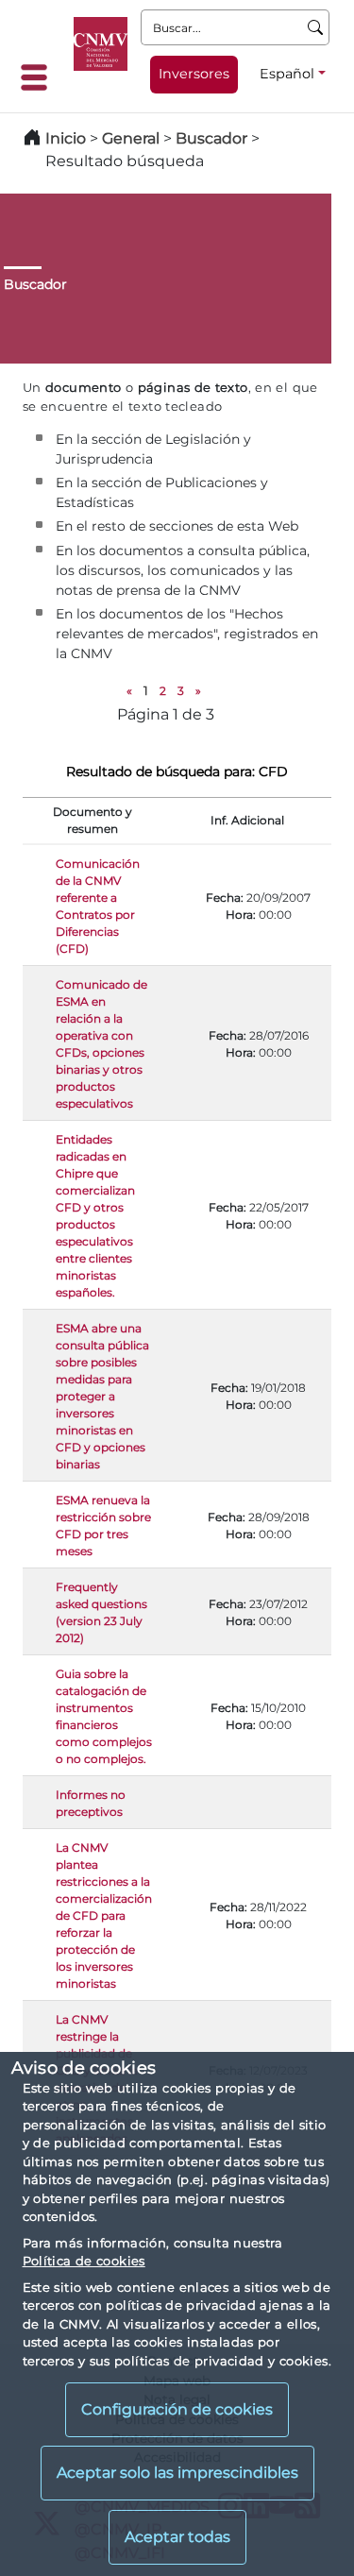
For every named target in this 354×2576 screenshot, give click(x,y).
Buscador (211, 138)
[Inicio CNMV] (101, 44)
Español (287, 74)
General (131, 138)
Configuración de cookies (177, 2409)
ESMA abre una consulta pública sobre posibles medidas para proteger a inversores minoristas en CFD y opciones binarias (102, 1396)
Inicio (66, 138)
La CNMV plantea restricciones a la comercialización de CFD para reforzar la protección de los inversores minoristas (104, 1915)
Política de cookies (84, 2261)
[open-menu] (40, 77)
